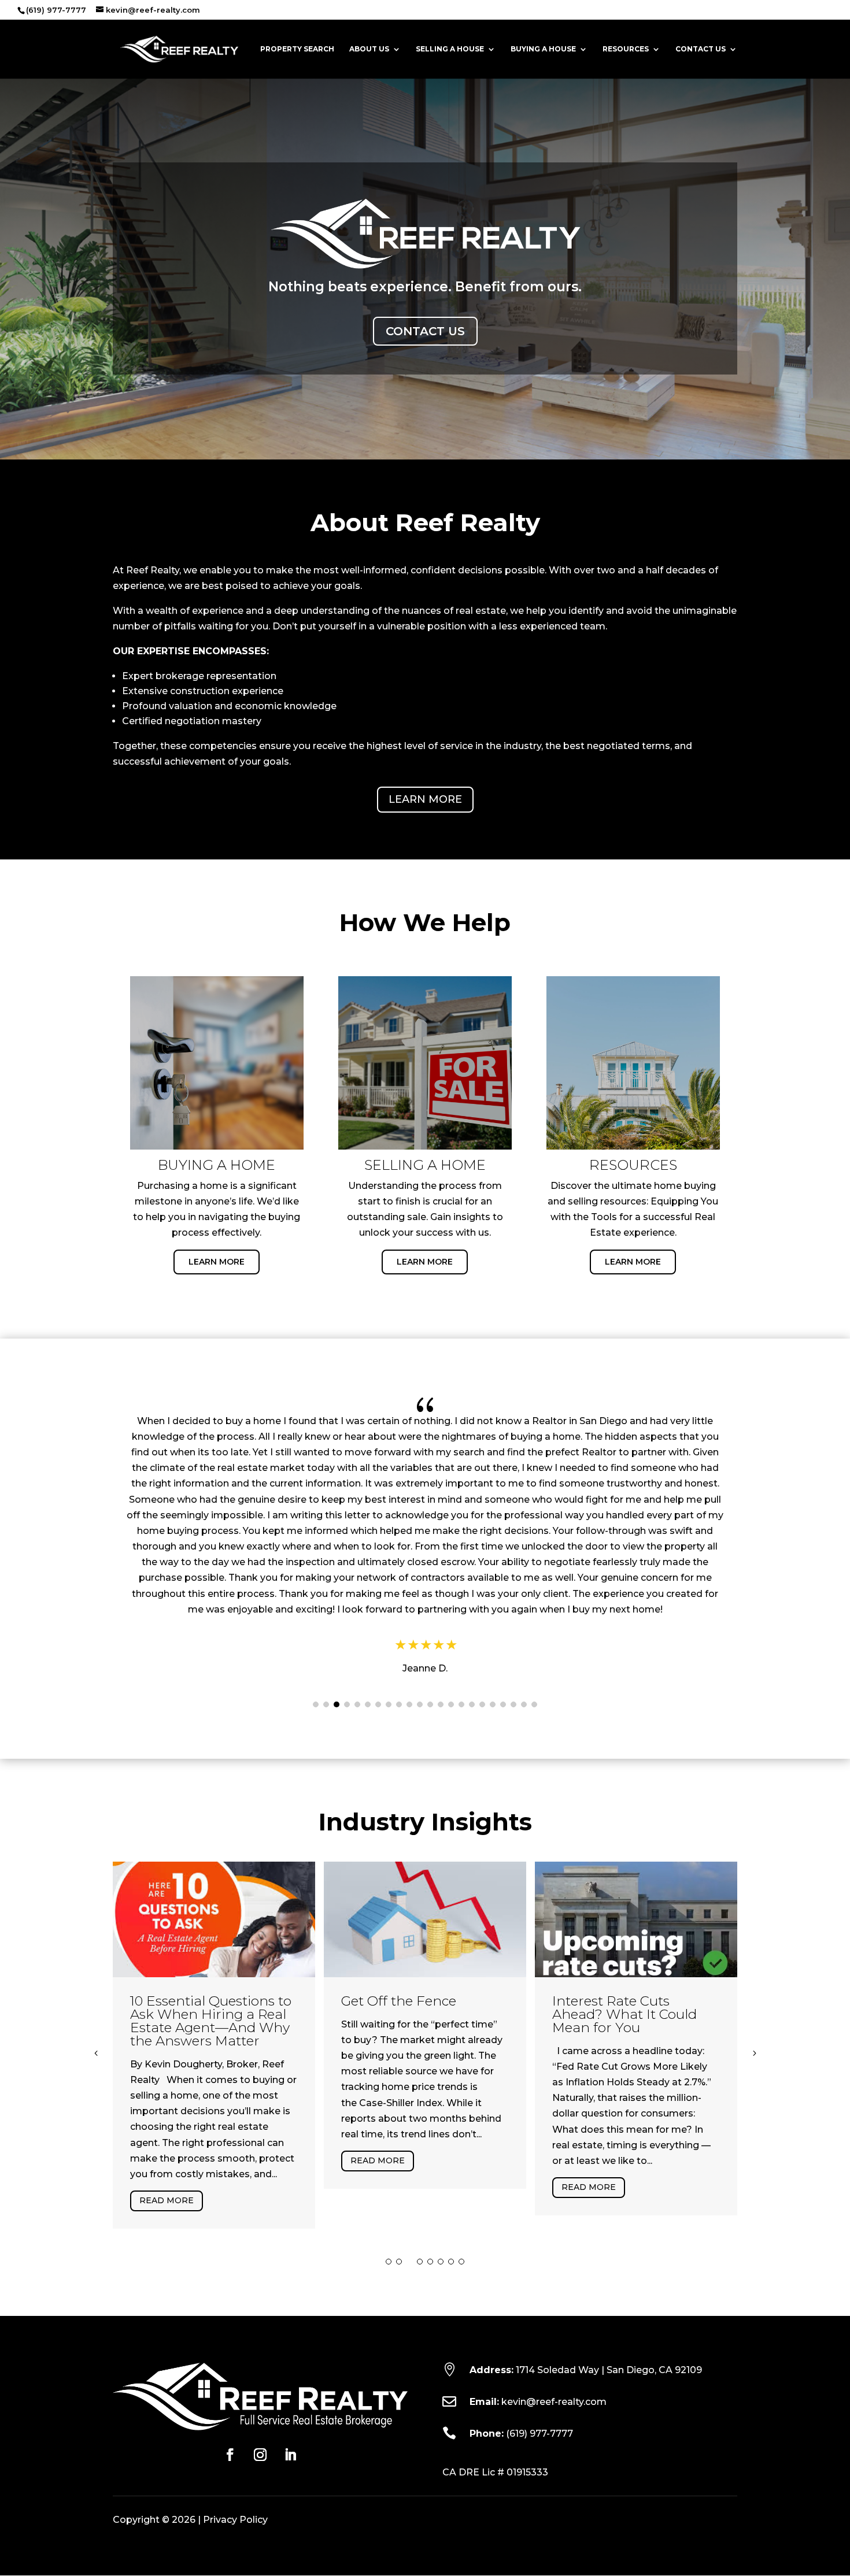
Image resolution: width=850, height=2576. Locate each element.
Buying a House (543, 49)
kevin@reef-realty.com (554, 2402)
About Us (369, 49)
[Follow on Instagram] (260, 2455)
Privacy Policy (235, 2520)
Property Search (297, 49)
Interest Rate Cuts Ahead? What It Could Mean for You (624, 2014)
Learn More (425, 799)
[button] (316, 1704)
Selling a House (450, 49)
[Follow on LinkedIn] (290, 2455)
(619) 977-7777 (539, 2434)
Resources (626, 49)
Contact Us (701, 49)
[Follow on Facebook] (230, 2455)
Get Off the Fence (399, 2001)
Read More (167, 2200)
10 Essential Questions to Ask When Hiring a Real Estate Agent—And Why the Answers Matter (211, 2021)
